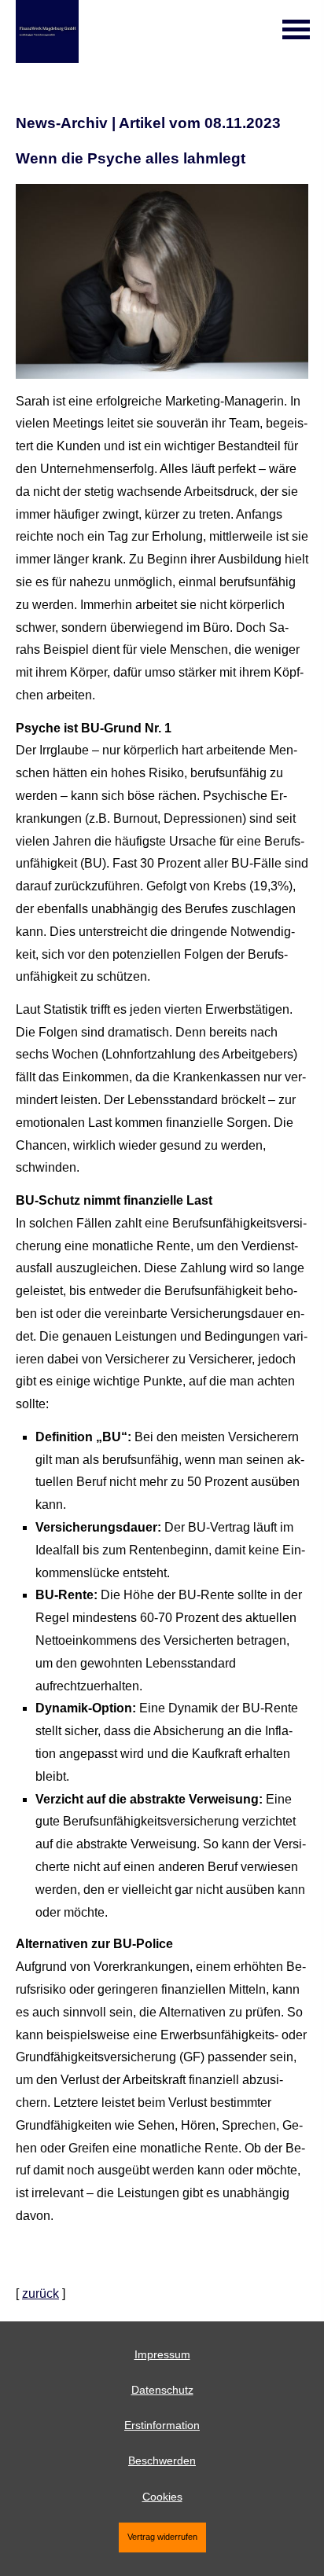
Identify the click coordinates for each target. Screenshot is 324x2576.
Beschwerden (162, 2460)
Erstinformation (162, 2425)
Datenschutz (162, 2390)
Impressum (162, 2354)
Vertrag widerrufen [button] (162, 2537)
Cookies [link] (162, 2497)
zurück (40, 2293)
